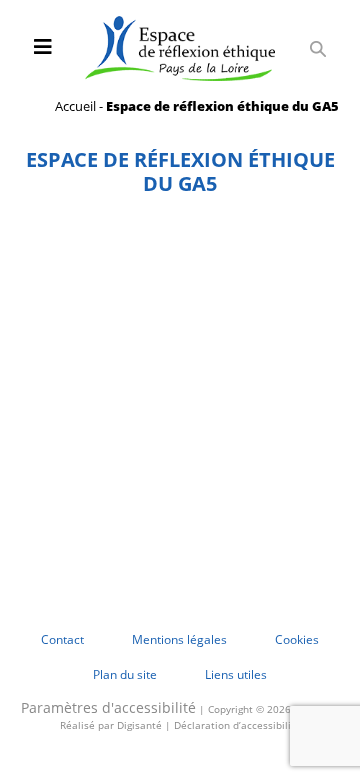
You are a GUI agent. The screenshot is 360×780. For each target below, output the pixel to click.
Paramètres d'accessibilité (108, 707)
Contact (62, 639)
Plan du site (125, 674)
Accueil (75, 106)
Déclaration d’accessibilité (237, 725)
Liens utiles (236, 674)
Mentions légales (179, 639)
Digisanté (139, 725)
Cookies (297, 639)
